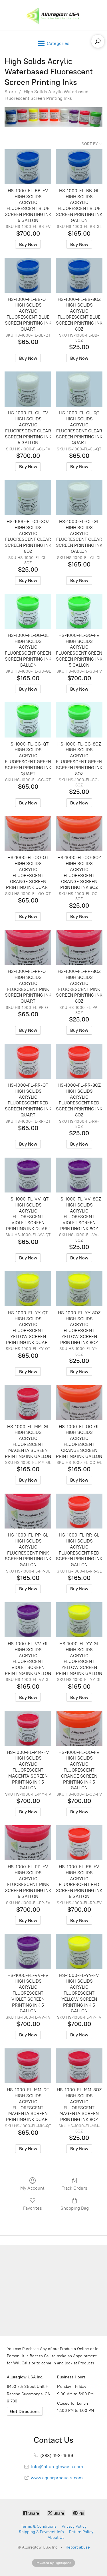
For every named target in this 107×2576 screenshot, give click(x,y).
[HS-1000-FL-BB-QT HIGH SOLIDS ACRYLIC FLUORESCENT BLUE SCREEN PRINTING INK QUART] (28, 275)
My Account (32, 2188)
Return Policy (81, 2532)
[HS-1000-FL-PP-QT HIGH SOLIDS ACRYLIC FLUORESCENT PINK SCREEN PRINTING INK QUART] (28, 948)
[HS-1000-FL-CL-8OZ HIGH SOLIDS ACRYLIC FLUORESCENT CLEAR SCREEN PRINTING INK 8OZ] (28, 498)
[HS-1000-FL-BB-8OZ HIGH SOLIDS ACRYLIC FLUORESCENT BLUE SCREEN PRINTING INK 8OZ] (79, 275)
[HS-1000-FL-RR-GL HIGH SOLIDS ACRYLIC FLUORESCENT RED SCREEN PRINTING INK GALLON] (79, 1511)
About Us (56, 2538)
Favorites (33, 2208)
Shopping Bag (75, 2208)
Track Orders (74, 2188)
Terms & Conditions (39, 2526)
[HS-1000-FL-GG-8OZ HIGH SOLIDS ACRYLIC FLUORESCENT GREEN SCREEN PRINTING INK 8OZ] (79, 720)
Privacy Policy (74, 2526)
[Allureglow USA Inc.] (53, 15)
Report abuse (78, 2547)
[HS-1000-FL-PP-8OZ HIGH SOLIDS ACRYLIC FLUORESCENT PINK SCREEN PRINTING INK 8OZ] (79, 948)
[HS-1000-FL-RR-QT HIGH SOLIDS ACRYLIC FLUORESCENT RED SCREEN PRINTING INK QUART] (28, 1061)
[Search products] (98, 41)
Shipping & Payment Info (41, 2532)
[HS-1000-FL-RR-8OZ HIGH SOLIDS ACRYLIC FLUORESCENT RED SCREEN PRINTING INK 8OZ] (79, 1061)
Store (10, 92)
